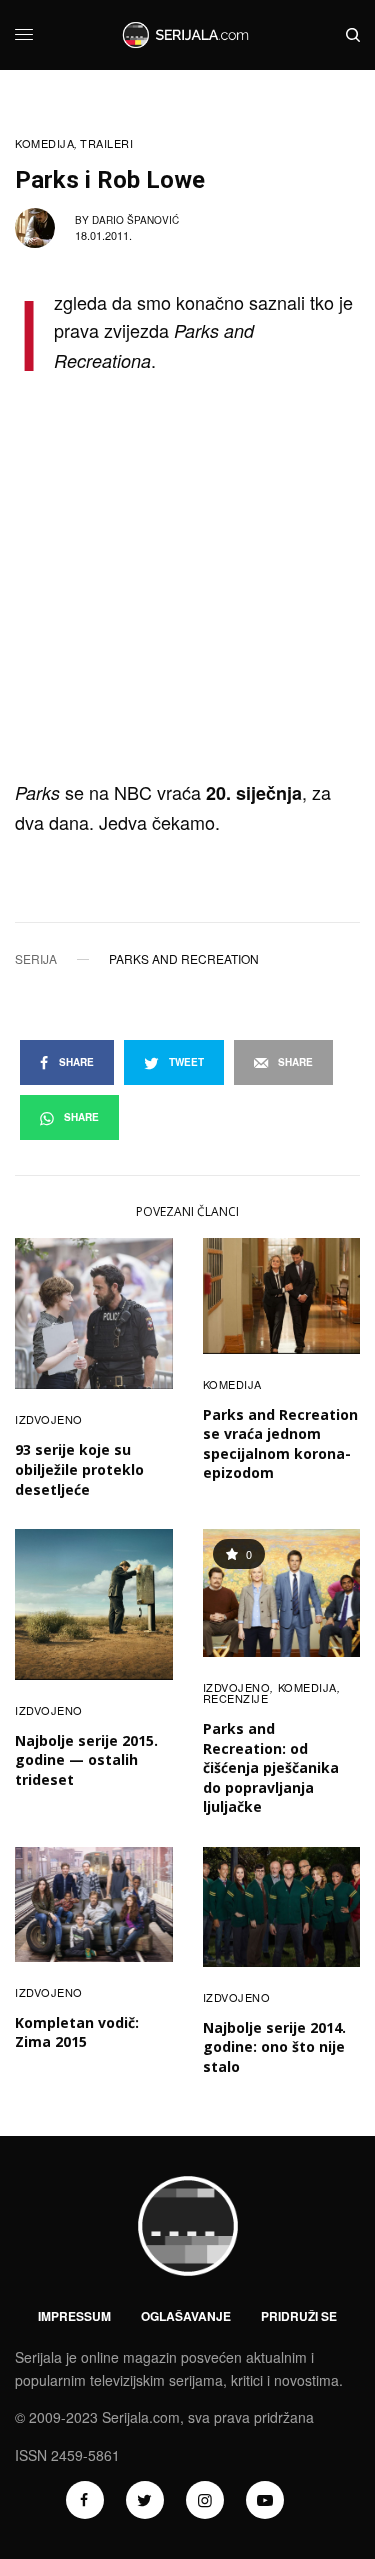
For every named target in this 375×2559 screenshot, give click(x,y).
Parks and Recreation (184, 959)
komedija (44, 143)
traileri (106, 143)
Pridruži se (299, 2316)
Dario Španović (135, 220)
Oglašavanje (186, 2316)
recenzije (236, 1698)
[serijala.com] (187, 35)
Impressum (74, 2316)
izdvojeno (49, 1419)
